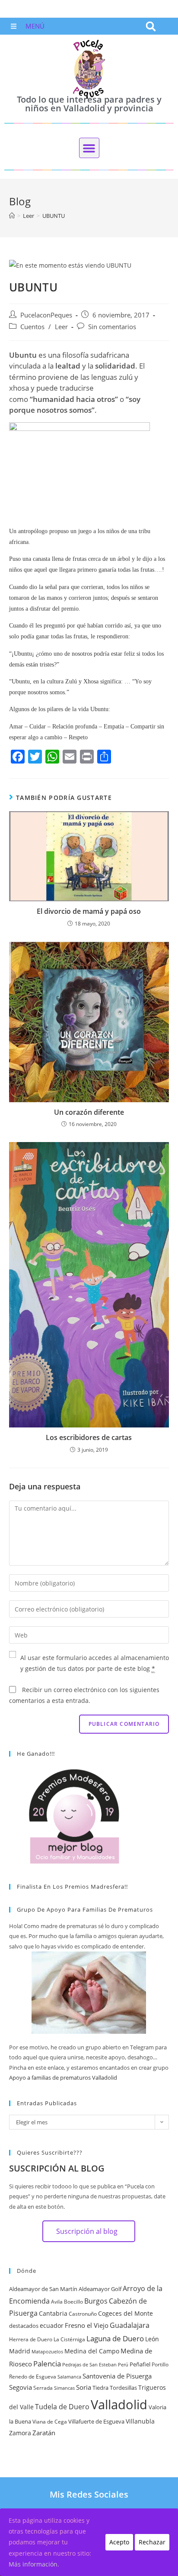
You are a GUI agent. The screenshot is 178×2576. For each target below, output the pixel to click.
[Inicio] (12, 216)
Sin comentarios (112, 327)
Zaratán (44, 2433)
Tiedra (100, 2388)
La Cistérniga (69, 2339)
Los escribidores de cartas (89, 1437)
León (152, 2339)
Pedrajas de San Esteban (89, 2365)
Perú (123, 2365)
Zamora (20, 2433)
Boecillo (73, 2302)
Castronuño (83, 2314)
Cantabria (53, 2313)
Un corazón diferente (89, 1112)
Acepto (119, 2542)
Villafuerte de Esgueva (96, 2421)
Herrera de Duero (31, 2339)
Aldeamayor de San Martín (43, 2289)
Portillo (160, 2364)
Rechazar (152, 2542)
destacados (24, 2326)
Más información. (34, 2564)
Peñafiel (140, 2364)
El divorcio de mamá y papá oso (89, 911)
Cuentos (32, 327)
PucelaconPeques (46, 315)
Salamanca (69, 2377)
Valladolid (119, 2404)
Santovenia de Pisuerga (117, 2376)
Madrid (20, 2351)
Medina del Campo (92, 2351)
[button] (151, 26)
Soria (84, 2387)
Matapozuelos (47, 2352)
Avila (57, 2302)
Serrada (43, 2388)
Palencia (47, 2363)
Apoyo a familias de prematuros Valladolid (63, 2078)
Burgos (96, 2301)
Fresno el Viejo (87, 2325)
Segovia (21, 2387)
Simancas (64, 2388)
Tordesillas (123, 2388)
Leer (61, 327)
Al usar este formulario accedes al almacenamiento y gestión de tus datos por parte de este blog (95, 1663)
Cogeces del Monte (126, 2313)
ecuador (52, 2325)
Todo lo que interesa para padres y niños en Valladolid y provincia (89, 104)
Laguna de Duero (115, 2338)
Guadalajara (130, 2325)
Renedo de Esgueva (33, 2377)
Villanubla (140, 2421)
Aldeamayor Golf (100, 2289)
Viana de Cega (50, 2422)
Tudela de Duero (62, 2407)
